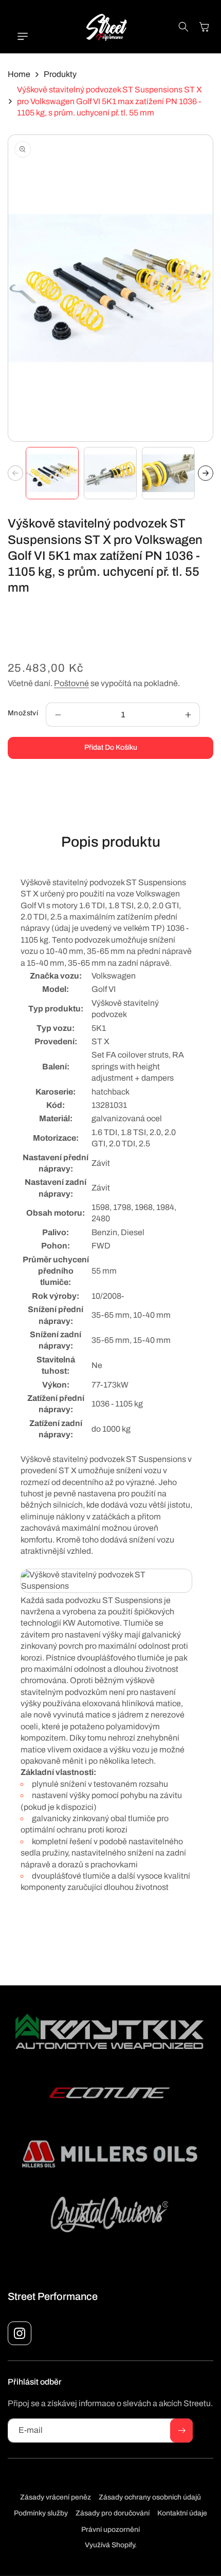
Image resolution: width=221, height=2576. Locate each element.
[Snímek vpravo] (206, 473)
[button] (18, 36)
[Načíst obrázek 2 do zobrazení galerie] (110, 473)
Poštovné (71, 683)
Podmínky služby (41, 2513)
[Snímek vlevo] (15, 473)
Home (19, 74)
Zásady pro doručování (113, 2513)
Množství (23, 713)
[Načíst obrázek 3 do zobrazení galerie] (168, 473)
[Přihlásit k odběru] (181, 2431)
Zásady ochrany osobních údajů (150, 2497)
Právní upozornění (110, 2530)
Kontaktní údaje (182, 2513)
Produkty (60, 74)
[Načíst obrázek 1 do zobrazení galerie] (52, 473)
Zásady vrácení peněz (56, 2497)
